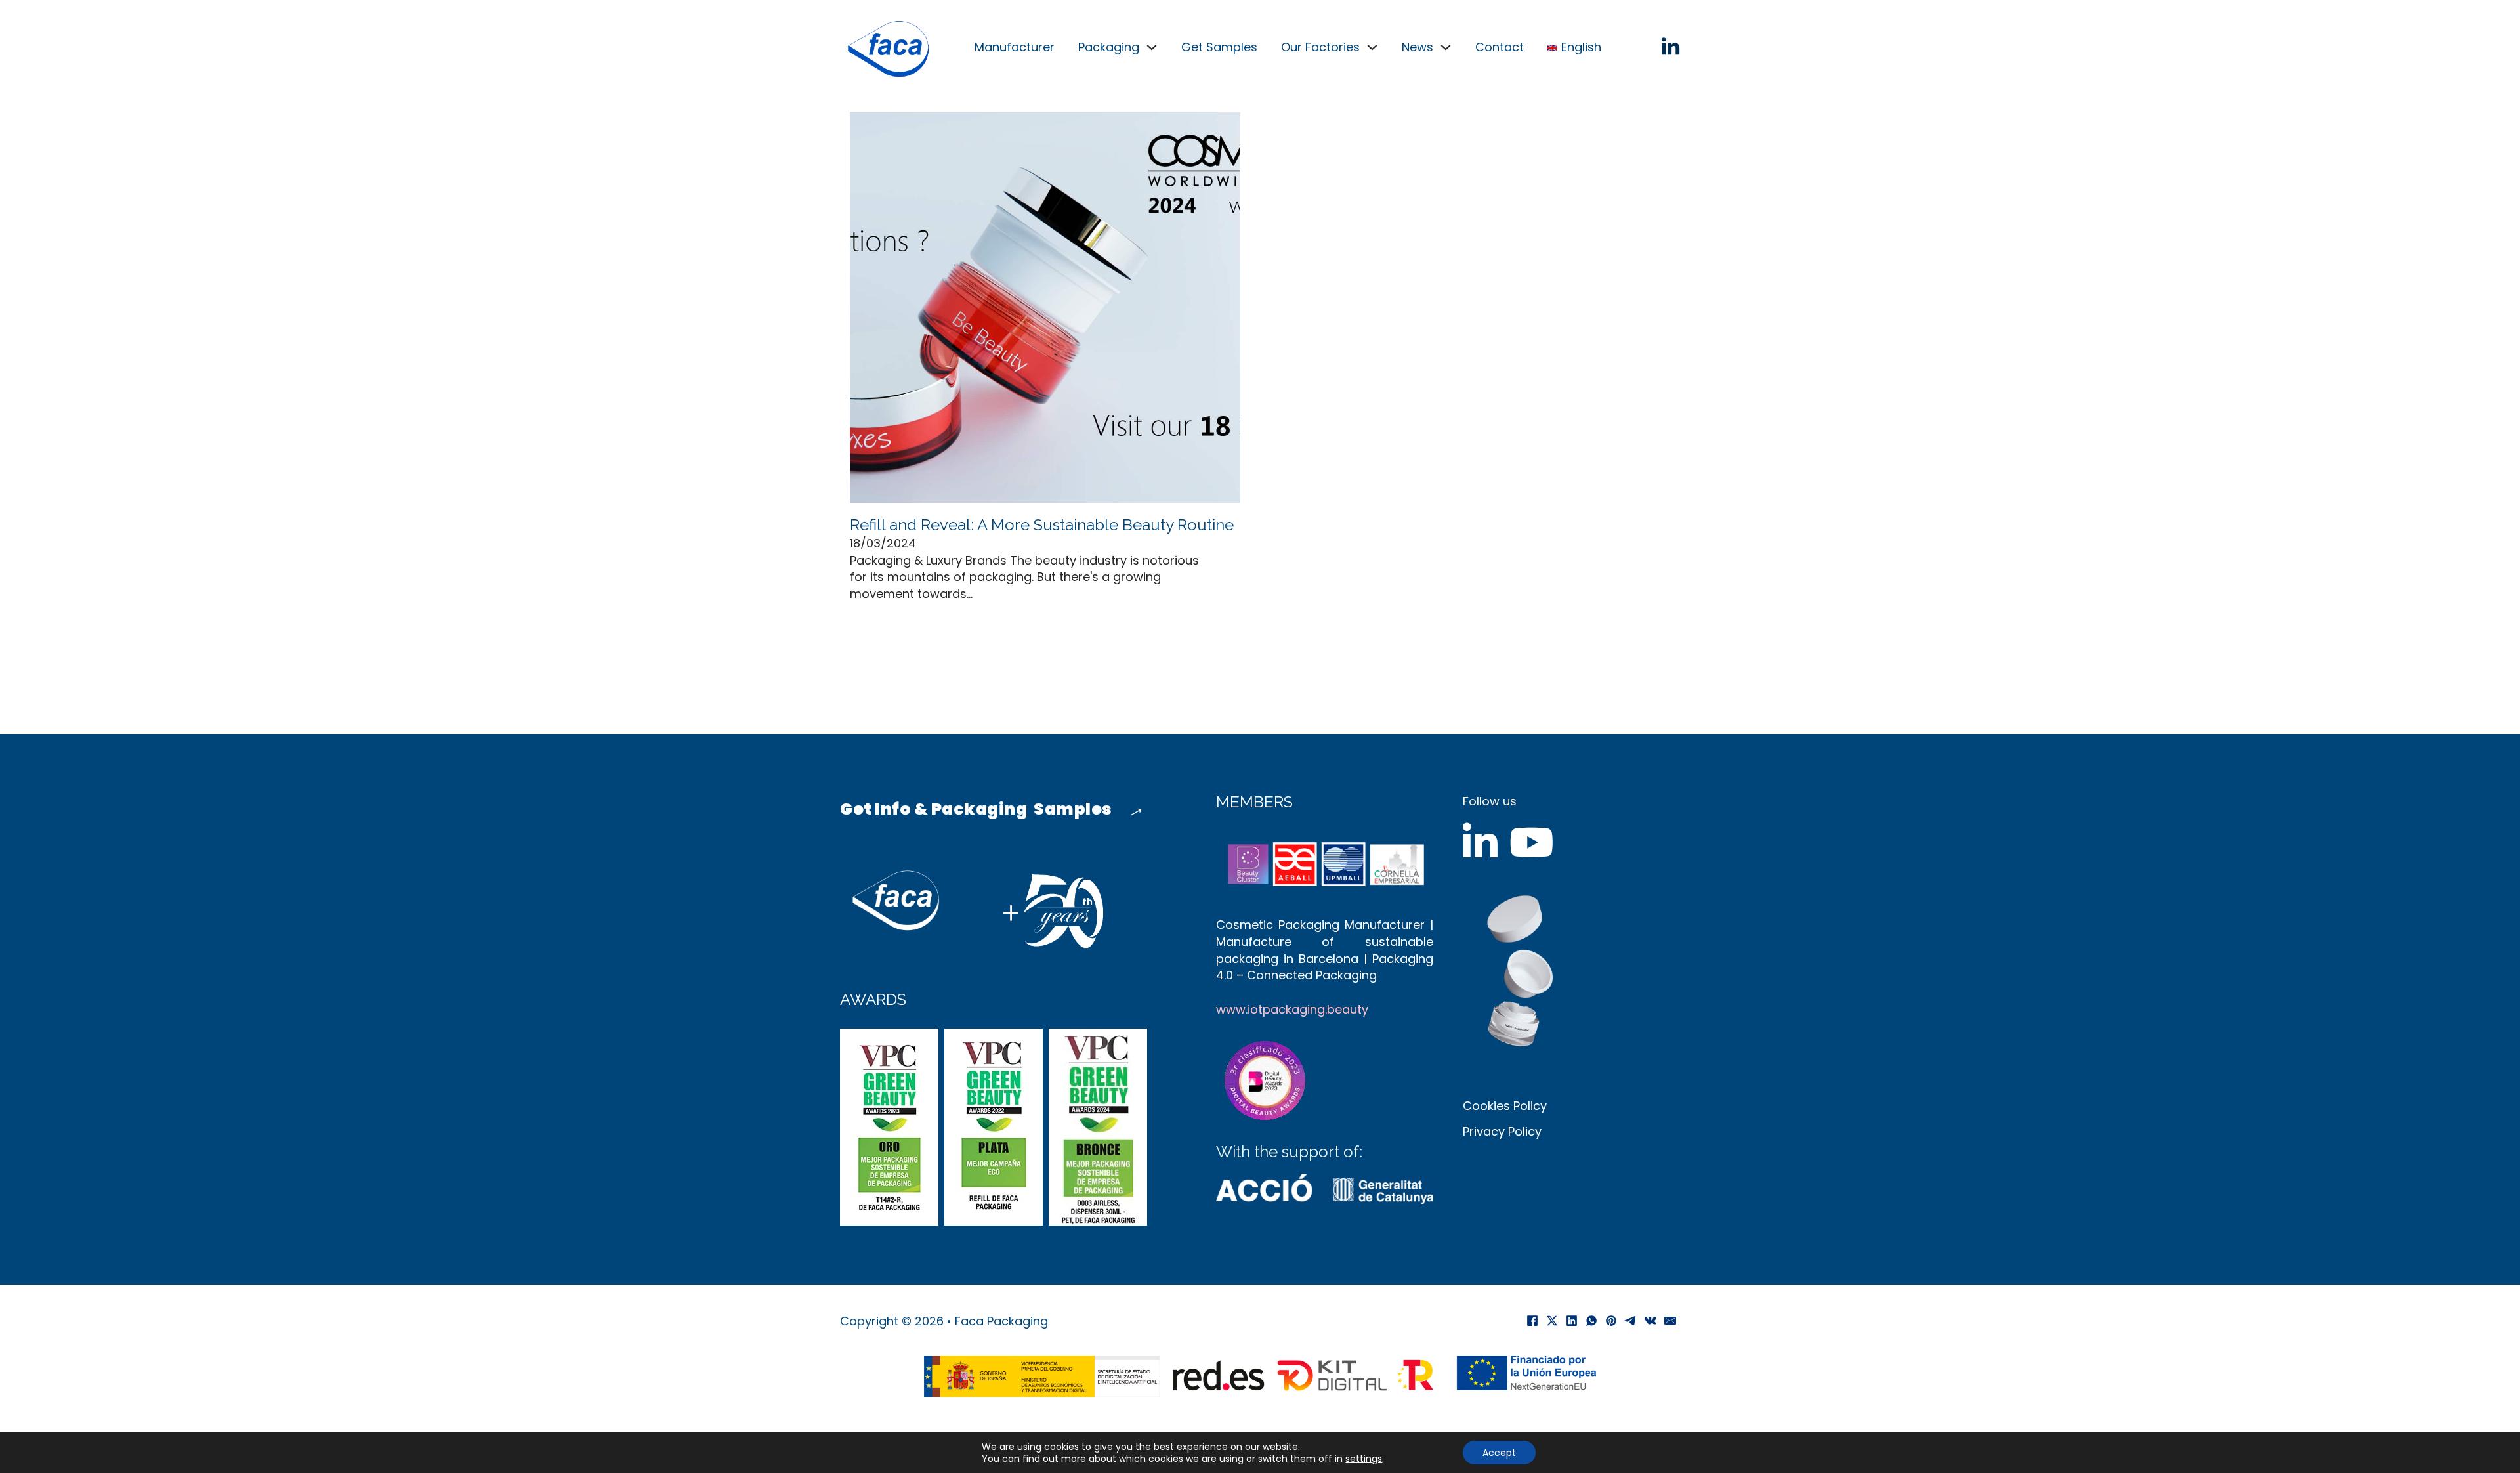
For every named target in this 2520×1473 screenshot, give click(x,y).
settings (1364, 1459)
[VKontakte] (1650, 1321)
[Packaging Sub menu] (1152, 47)
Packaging (1109, 47)
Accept (1499, 1453)
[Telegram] (1631, 1321)
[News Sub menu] (1446, 47)
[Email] (1670, 1321)
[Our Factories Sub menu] (1372, 47)
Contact (1500, 47)
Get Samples (1219, 47)
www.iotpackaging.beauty (1292, 1009)
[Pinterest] (1611, 1321)
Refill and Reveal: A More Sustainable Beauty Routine (1042, 525)
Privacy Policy (1502, 1131)
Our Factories (1320, 47)
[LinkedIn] (1572, 1321)
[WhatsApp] (1591, 1321)
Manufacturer (1015, 47)
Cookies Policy (1505, 1106)
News (1417, 47)
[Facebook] (1532, 1321)
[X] (1552, 1321)
